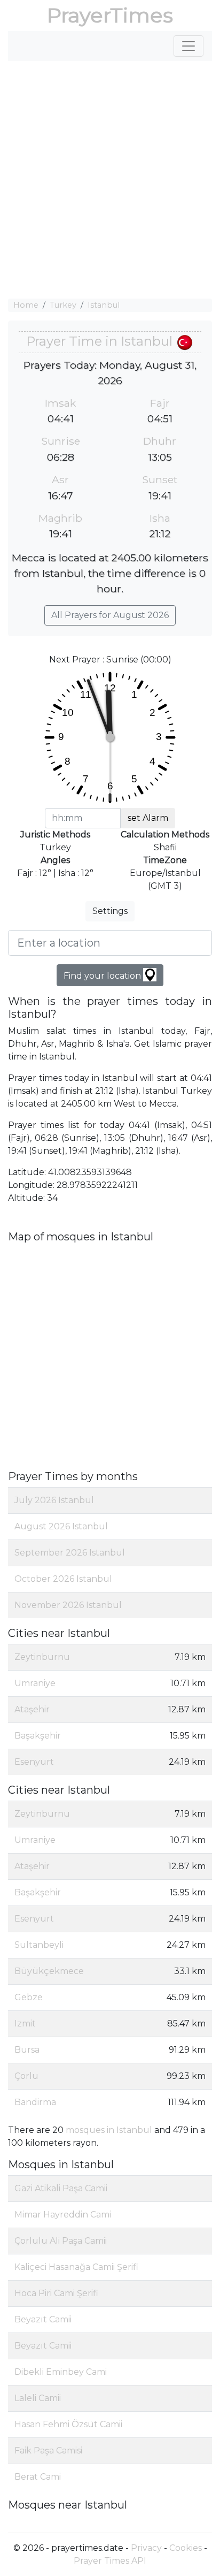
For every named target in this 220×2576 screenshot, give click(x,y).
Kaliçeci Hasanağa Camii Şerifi (76, 2267)
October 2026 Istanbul (63, 1579)
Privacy (146, 2548)
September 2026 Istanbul (70, 1553)
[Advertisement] (110, 180)
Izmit (25, 2024)
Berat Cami (38, 2477)
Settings (110, 911)
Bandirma (35, 2102)
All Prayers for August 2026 (110, 615)
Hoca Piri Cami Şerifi (56, 2293)
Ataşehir (32, 1709)
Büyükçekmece (49, 1971)
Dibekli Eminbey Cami (61, 2372)
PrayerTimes (110, 15)
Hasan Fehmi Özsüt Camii (68, 2424)
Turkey (63, 305)
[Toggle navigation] (188, 46)
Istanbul (104, 305)
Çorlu (26, 2076)
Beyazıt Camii (43, 2319)
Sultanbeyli (39, 1945)
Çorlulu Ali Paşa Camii (61, 2241)
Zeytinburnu (42, 1657)
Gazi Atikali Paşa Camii (61, 2188)
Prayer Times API (110, 2561)
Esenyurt (34, 1762)
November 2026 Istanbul (68, 1605)
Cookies (186, 2548)
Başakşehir (38, 1736)
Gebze (29, 1997)
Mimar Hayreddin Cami (63, 2215)
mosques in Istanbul (109, 2130)
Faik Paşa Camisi (48, 2451)
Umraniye (35, 1683)
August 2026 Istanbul (61, 1526)
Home (26, 305)
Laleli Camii (38, 2398)
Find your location (103, 976)
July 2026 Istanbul (54, 1500)
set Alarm (148, 818)
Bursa (27, 2050)
